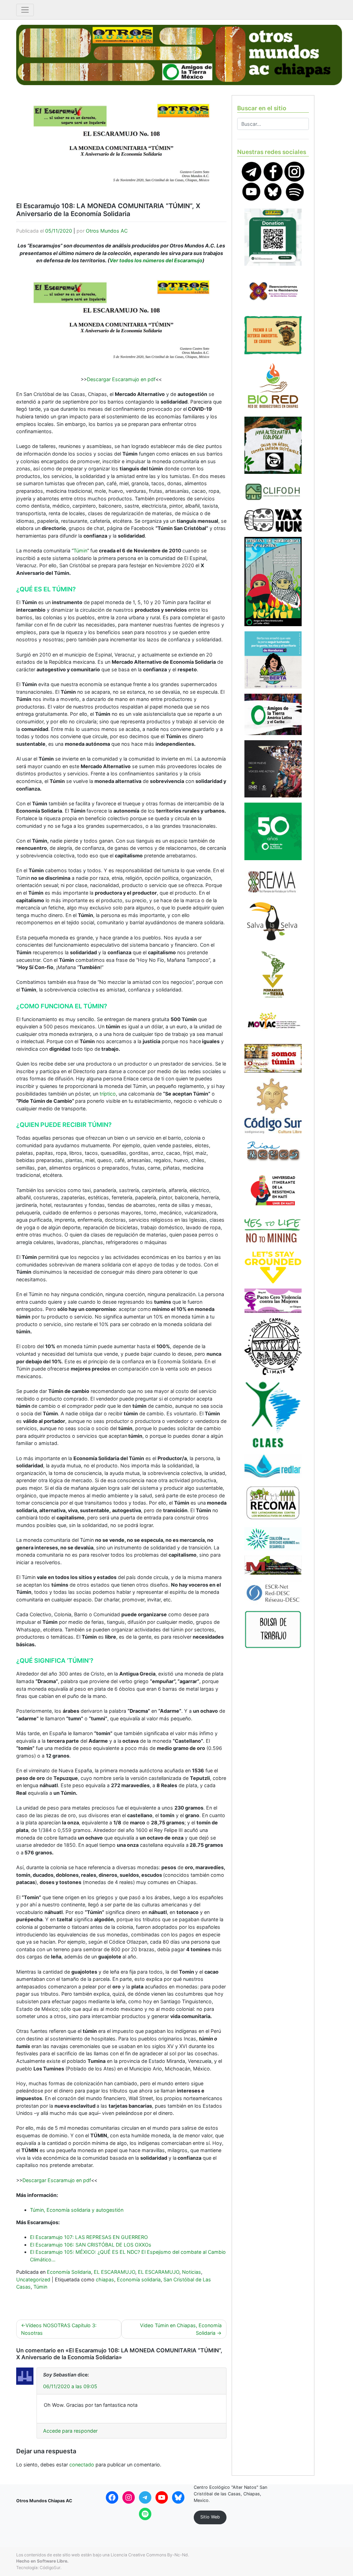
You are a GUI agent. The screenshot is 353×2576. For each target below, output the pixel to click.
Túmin (80, 551)
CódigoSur (50, 2568)
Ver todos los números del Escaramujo (156, 260)
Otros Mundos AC (107, 231)
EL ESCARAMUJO (114, 2272)
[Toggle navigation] (25, 10)
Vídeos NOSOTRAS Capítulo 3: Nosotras (59, 2329)
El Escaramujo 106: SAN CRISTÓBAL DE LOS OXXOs (91, 2245)
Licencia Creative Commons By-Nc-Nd (149, 2555)
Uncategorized (33, 2279)
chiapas (105, 2279)
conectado (82, 2465)
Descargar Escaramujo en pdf (121, 379)
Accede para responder (70, 2431)
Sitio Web (210, 2517)
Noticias (191, 2272)
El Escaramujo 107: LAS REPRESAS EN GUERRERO (89, 2237)
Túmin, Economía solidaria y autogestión (77, 2210)
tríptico (108, 1094)
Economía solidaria (139, 2279)
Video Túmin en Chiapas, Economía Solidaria (181, 2329)
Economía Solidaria (69, 2272)
